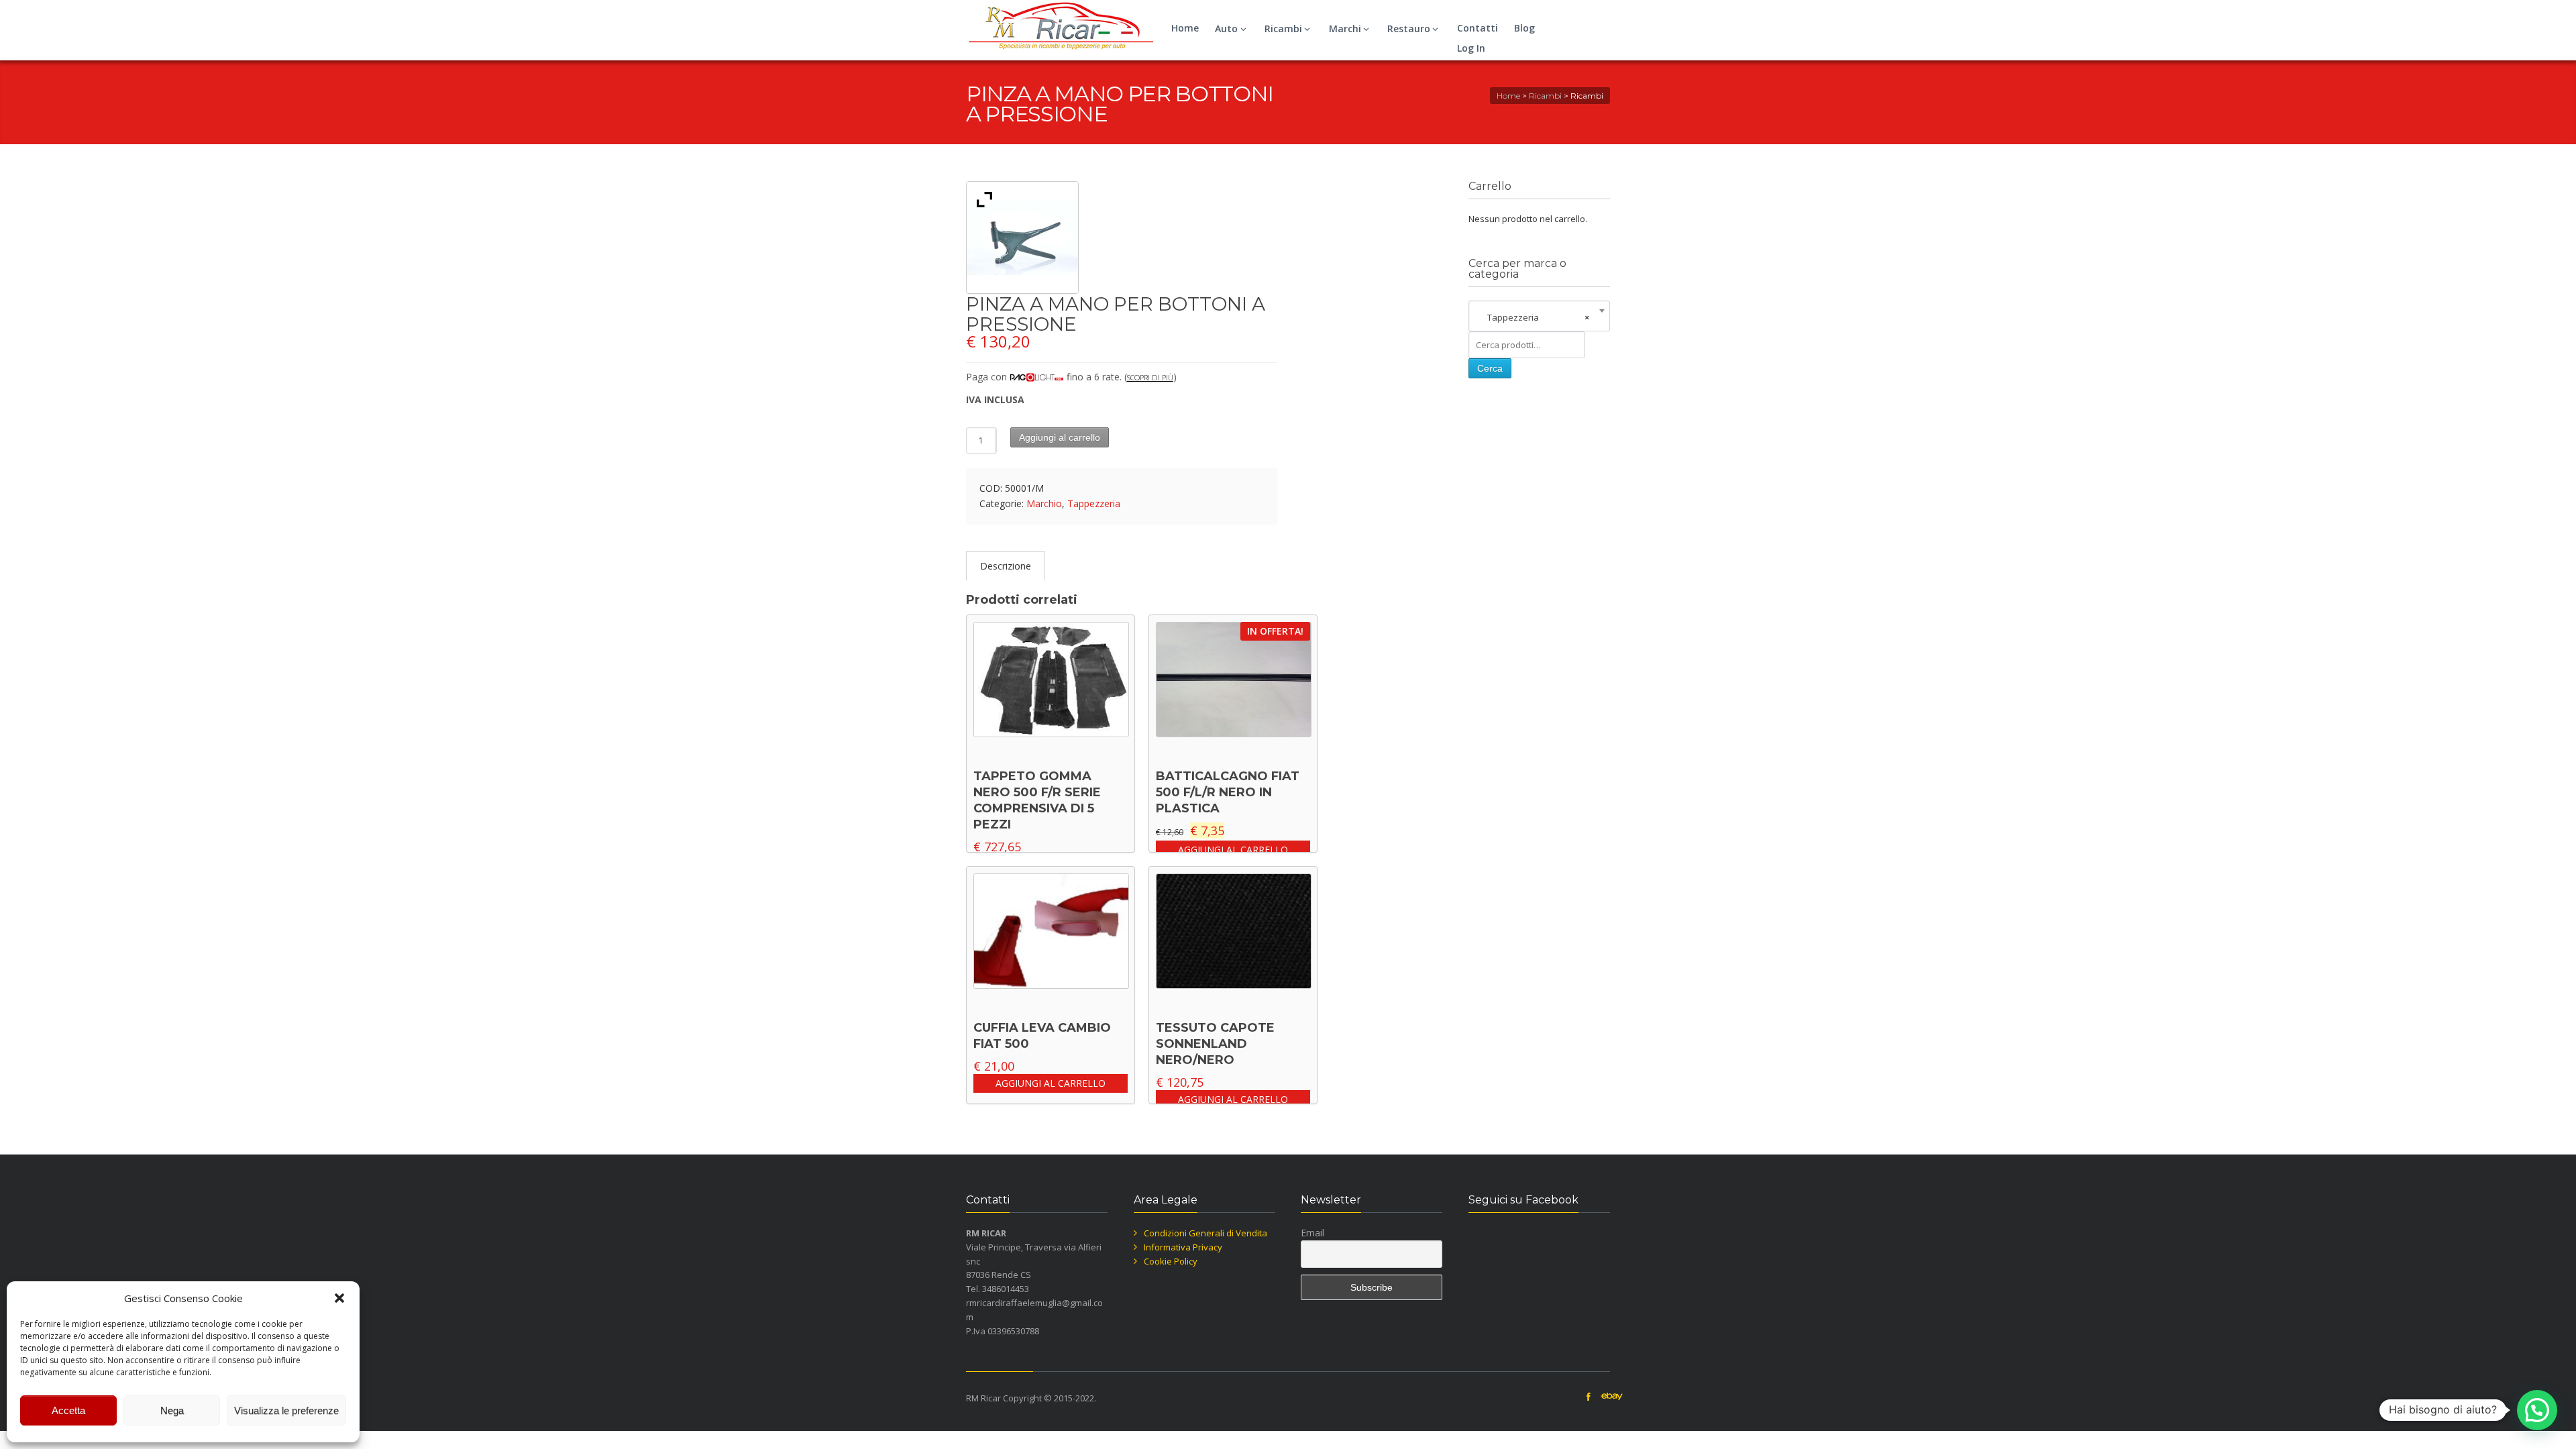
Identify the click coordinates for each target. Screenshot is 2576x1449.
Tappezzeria (1094, 503)
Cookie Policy (1171, 1261)
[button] (339, 1298)
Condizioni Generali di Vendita (1205, 1233)
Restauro (1409, 29)
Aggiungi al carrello (1060, 437)
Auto (1226, 29)
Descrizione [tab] (1006, 566)
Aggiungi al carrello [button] (1233, 850)
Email (1312, 1233)
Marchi (1345, 29)
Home (1185, 28)
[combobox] (1539, 317)
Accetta (68, 1410)
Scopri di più (1150, 377)
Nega (172, 1410)
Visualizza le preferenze (286, 1410)
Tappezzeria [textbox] (1535, 317)
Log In (1471, 48)
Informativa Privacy (1183, 1247)
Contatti (1478, 28)
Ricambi (1283, 29)
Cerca (1490, 368)
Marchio (1044, 503)
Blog (1524, 28)
